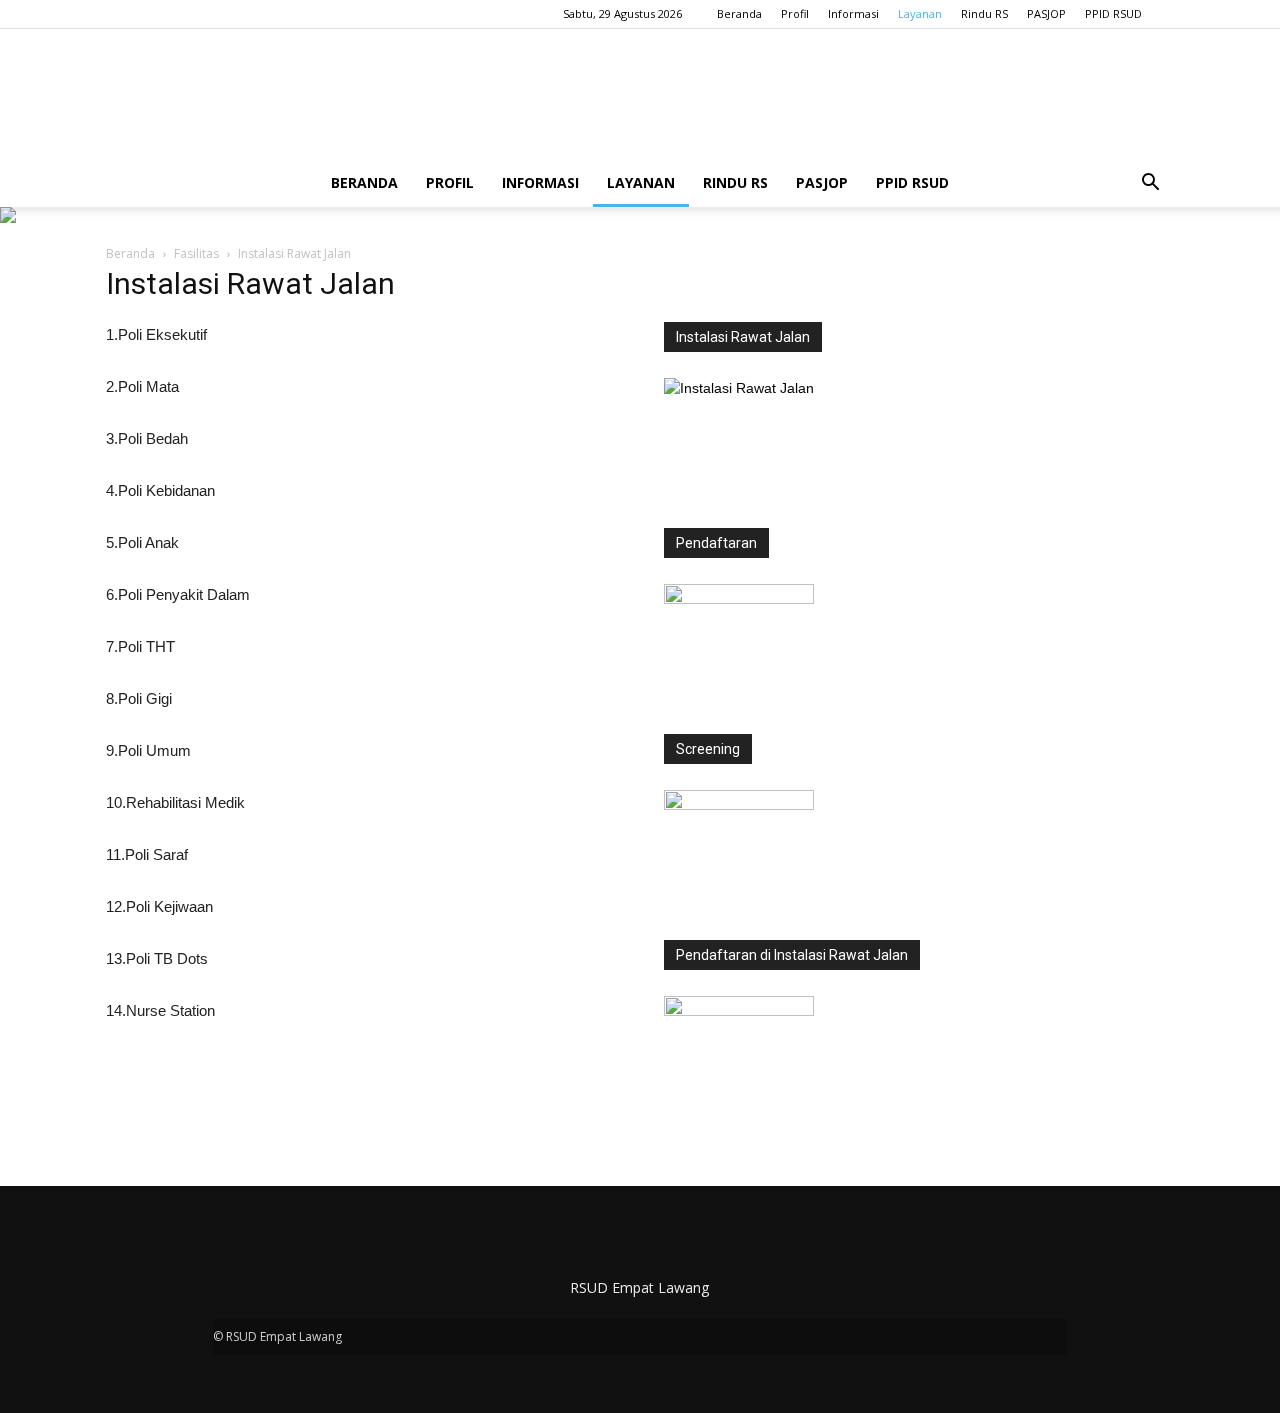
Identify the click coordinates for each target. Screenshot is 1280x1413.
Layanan (920, 13)
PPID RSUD (1113, 13)
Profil (795, 13)
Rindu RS (984, 13)
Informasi (853, 13)
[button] (1150, 183)
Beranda (739, 13)
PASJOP (1046, 13)
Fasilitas (196, 253)
